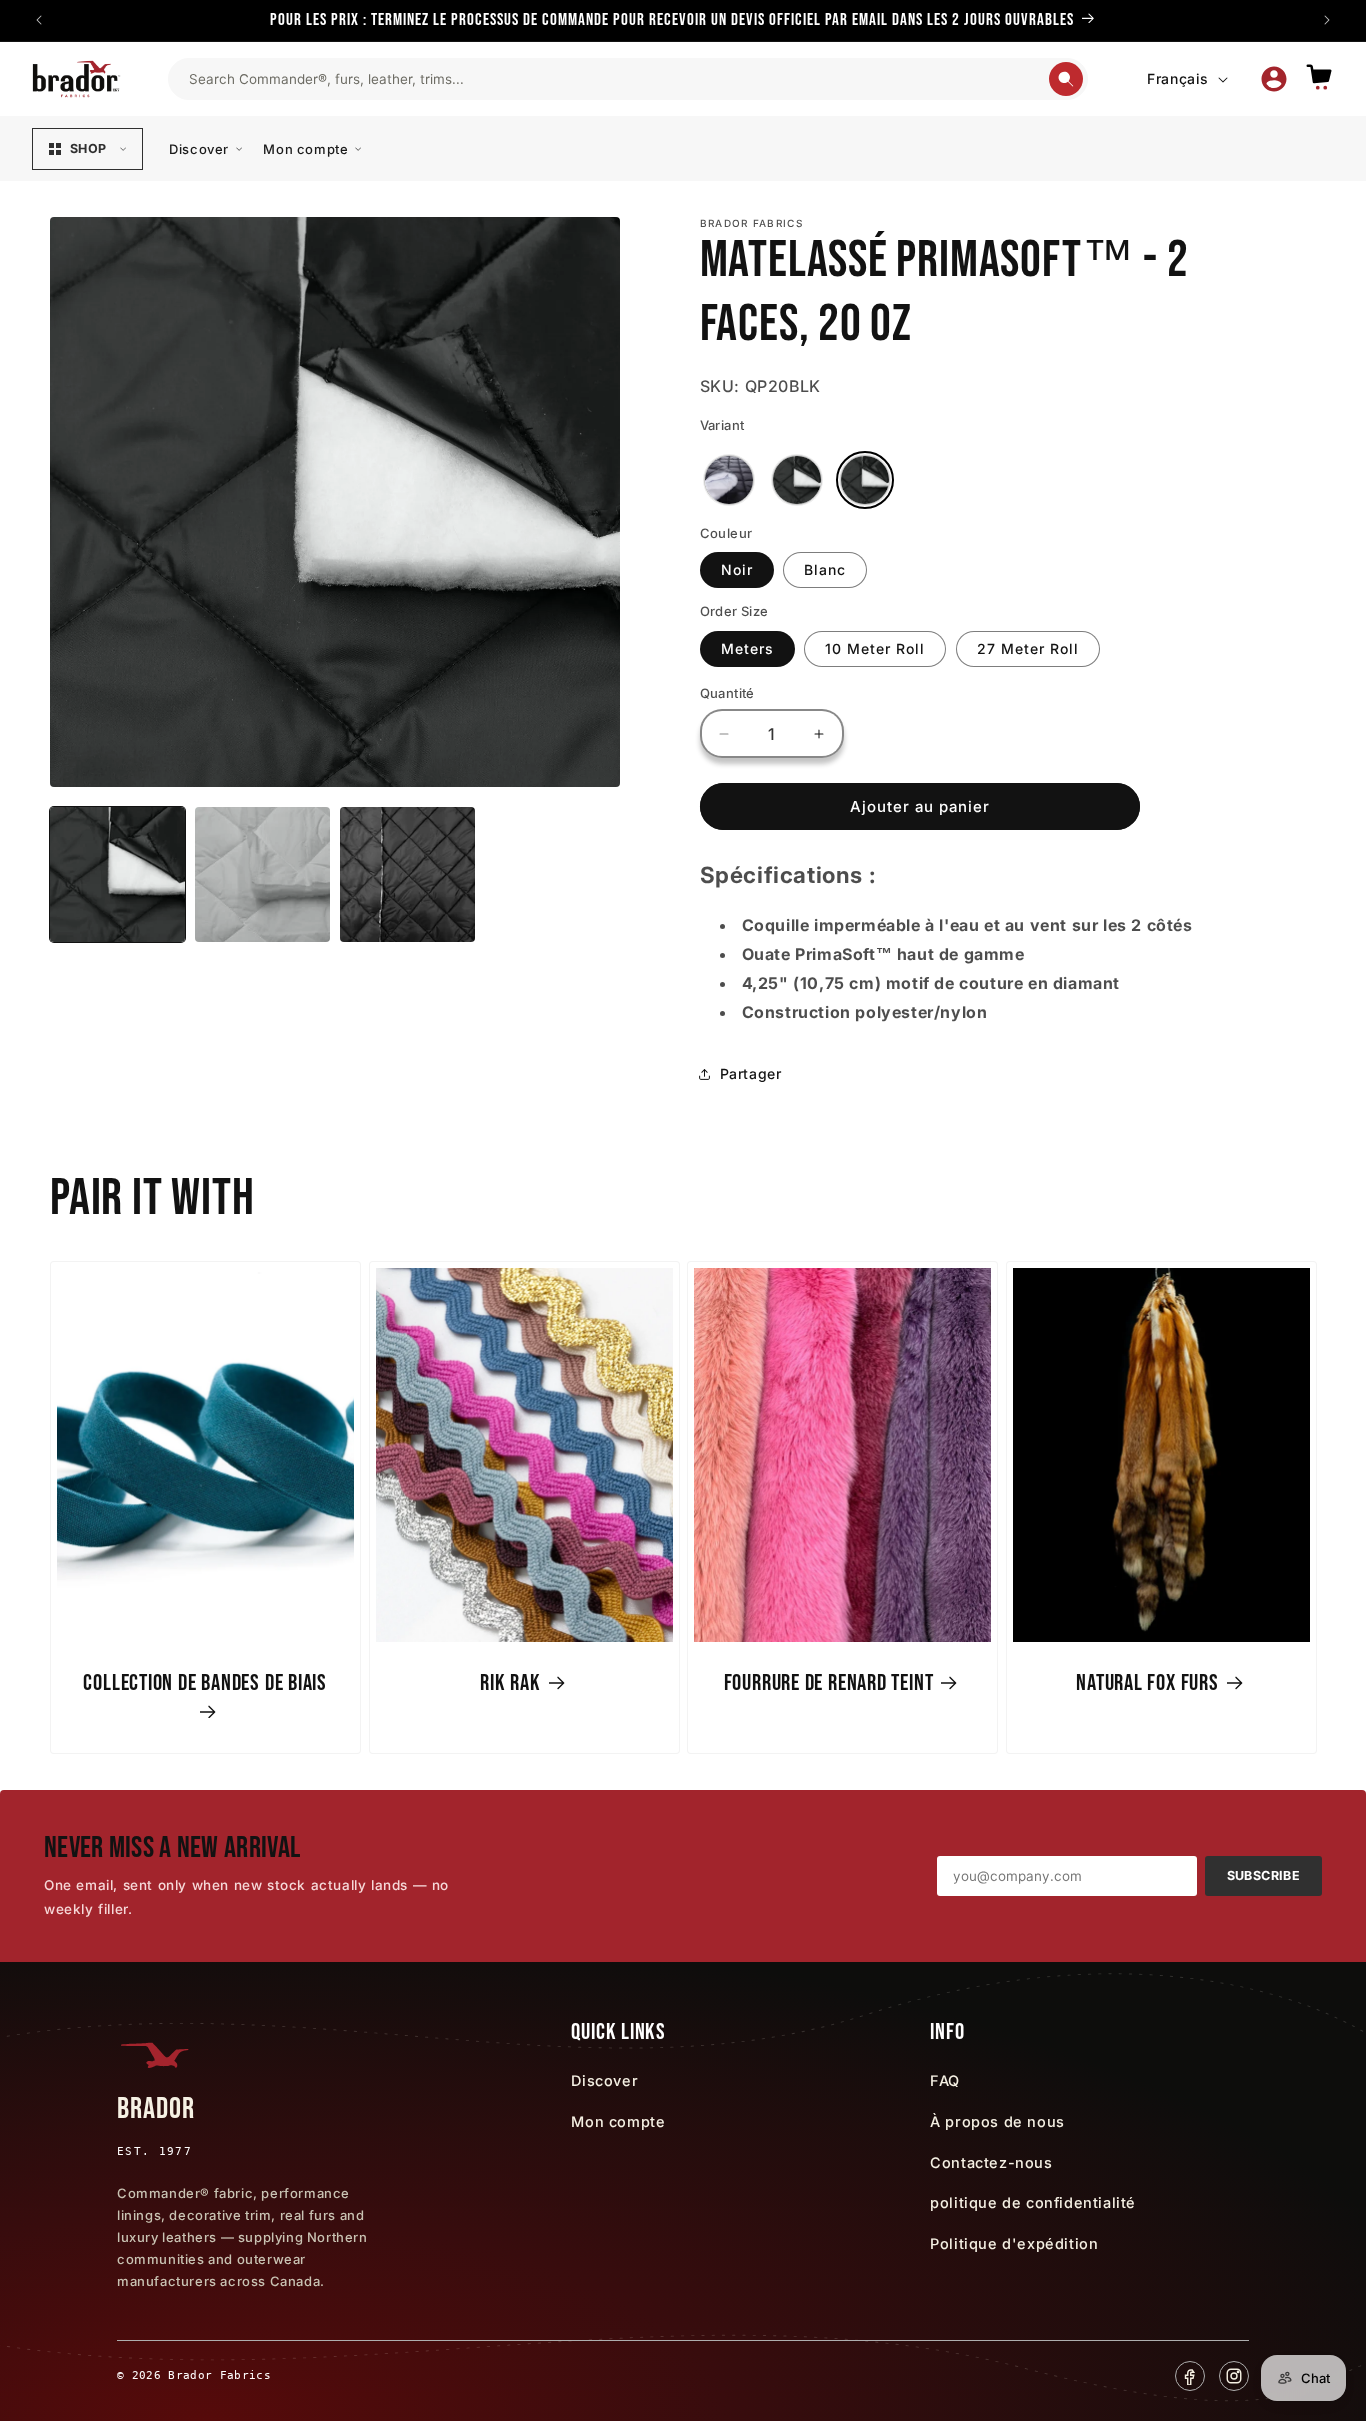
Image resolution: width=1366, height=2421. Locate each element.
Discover (199, 149)
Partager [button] (751, 1073)
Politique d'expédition (1014, 2243)
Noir (737, 569)
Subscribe (1263, 1875)
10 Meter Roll (875, 648)
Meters (747, 648)
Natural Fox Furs (1147, 1682)
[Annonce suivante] (1327, 20)
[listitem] (729, 480)
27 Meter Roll (1028, 648)
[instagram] (1234, 2376)
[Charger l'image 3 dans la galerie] (407, 874)
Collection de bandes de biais (205, 1682)
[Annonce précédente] (39, 20)
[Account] (1274, 79)
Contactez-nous (991, 2162)
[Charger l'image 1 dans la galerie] (117, 874)
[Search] (1066, 79)
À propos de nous (997, 2121)
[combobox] (618, 79)
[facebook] (1190, 2376)
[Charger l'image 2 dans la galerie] (262, 874)
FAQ (945, 2080)
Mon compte (305, 149)
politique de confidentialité (1033, 2202)
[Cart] (1319, 78)
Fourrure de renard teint (829, 1682)
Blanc (825, 569)
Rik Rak (510, 1682)
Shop (88, 148)
